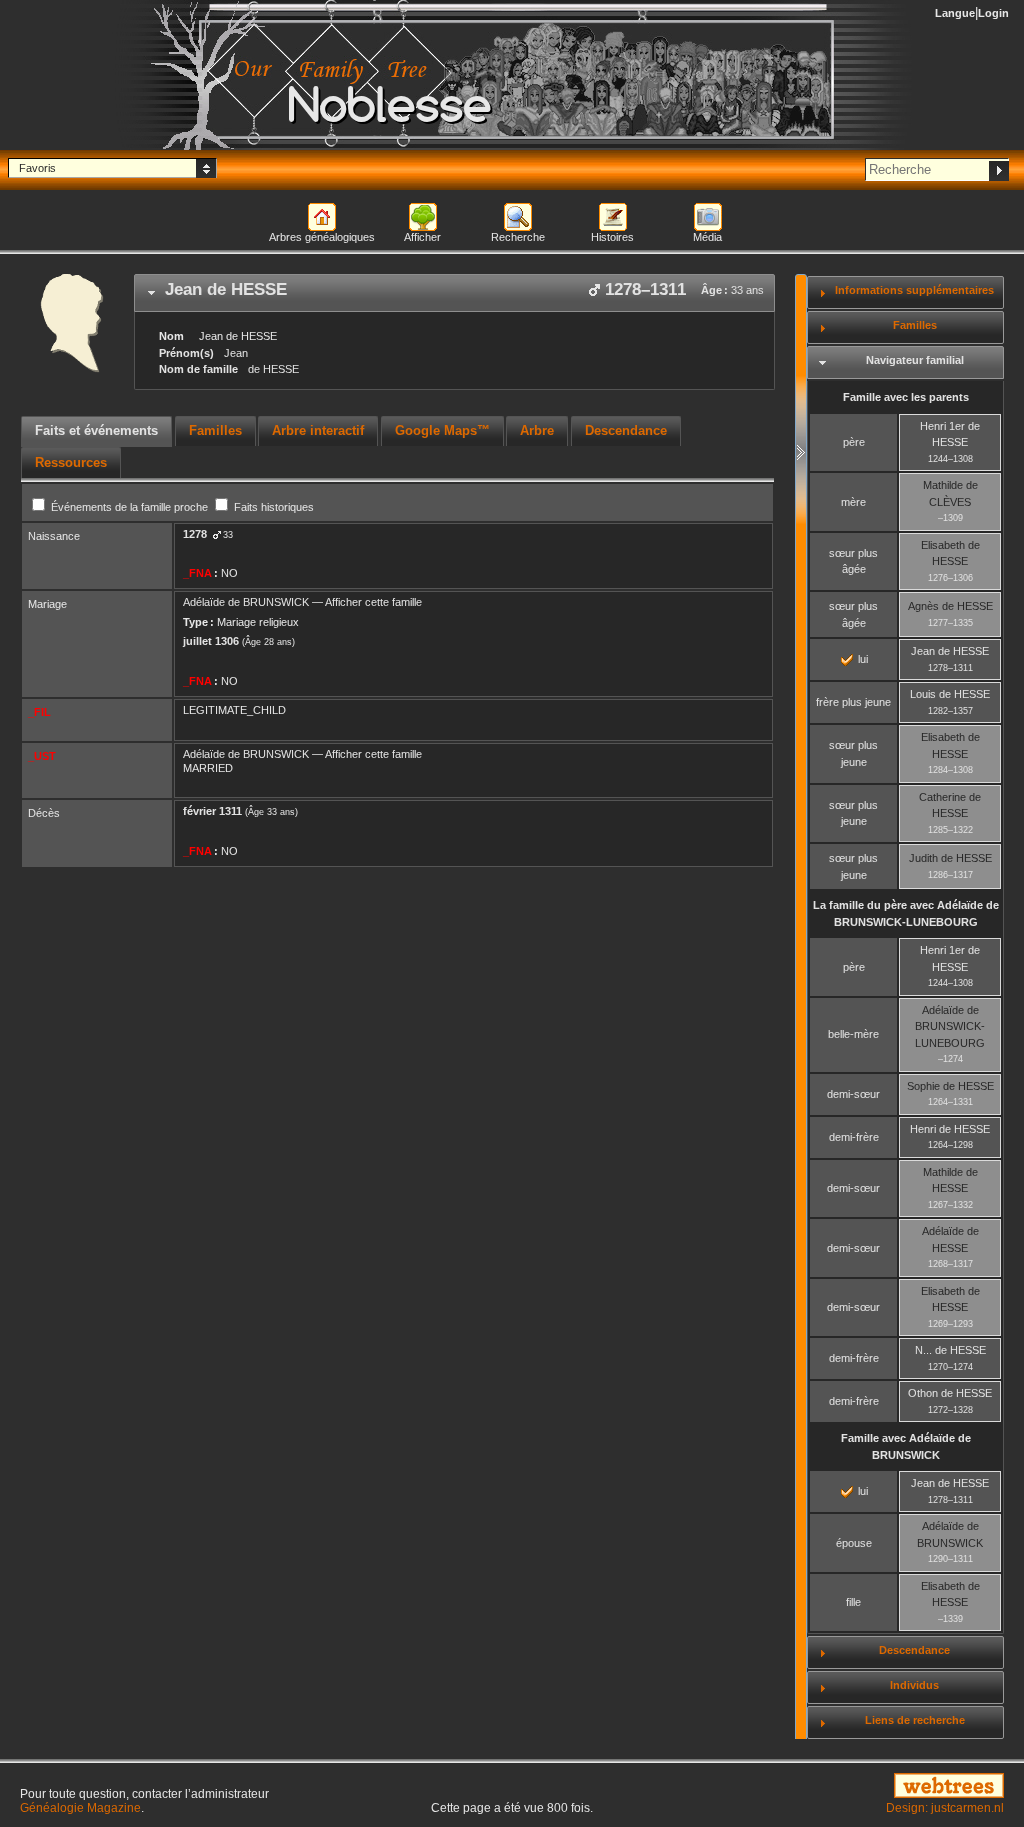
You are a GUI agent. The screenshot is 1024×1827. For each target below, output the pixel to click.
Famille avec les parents (906, 397)
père (854, 442)
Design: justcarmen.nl (945, 1808)
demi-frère (854, 1137)
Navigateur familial (915, 360)
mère (853, 502)
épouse (854, 1543)
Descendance (914, 1650)
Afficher (422, 237)
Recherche (518, 237)
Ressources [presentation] (71, 462)
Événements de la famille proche (129, 507)
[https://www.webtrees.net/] (853, 1787)
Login (993, 13)
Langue (955, 13)
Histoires (612, 237)
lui (861, 659)
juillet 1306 (211, 641)
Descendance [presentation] (626, 430)
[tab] (454, 293)
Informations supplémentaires (914, 290)
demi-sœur (853, 1094)
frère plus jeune (853, 702)
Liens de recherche (915, 1720)
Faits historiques (272, 507)
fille (853, 1602)
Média (707, 237)
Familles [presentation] (215, 430)
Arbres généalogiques (322, 237)
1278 (195, 534)
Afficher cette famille (373, 602)
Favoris (37, 168)
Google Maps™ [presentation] (442, 430)
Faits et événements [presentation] (96, 430)
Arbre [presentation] (537, 430)
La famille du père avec (906, 913)
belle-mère (853, 1034)
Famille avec (906, 1446)
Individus (914, 1685)
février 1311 (212, 811)
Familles (915, 325)
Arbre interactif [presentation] (318, 430)
